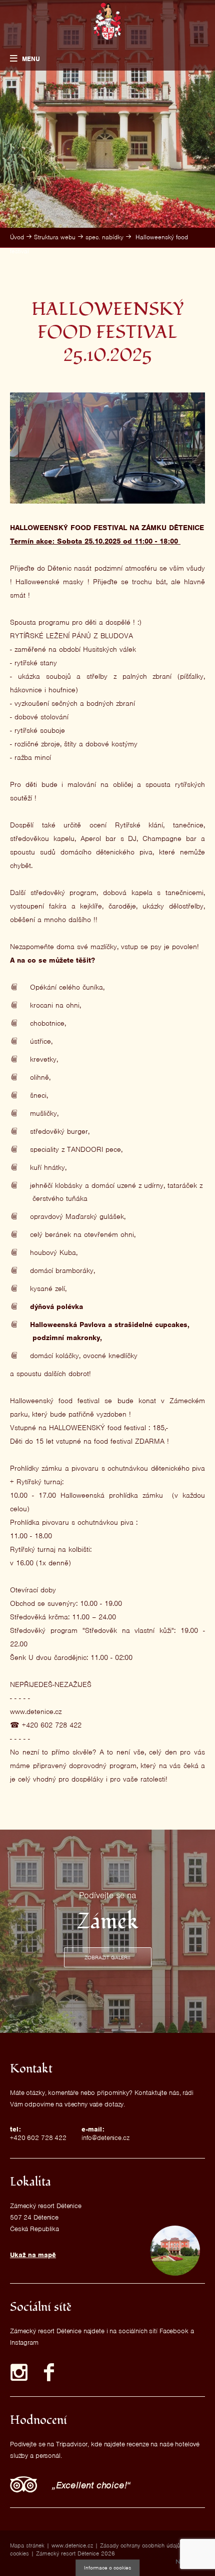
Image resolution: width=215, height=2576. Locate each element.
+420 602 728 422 (38, 2138)
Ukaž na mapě (33, 2255)
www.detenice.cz (72, 2545)
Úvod (17, 237)
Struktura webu (55, 237)
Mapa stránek (27, 2545)
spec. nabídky (104, 237)
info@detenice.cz (105, 2138)
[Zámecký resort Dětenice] (108, 21)
